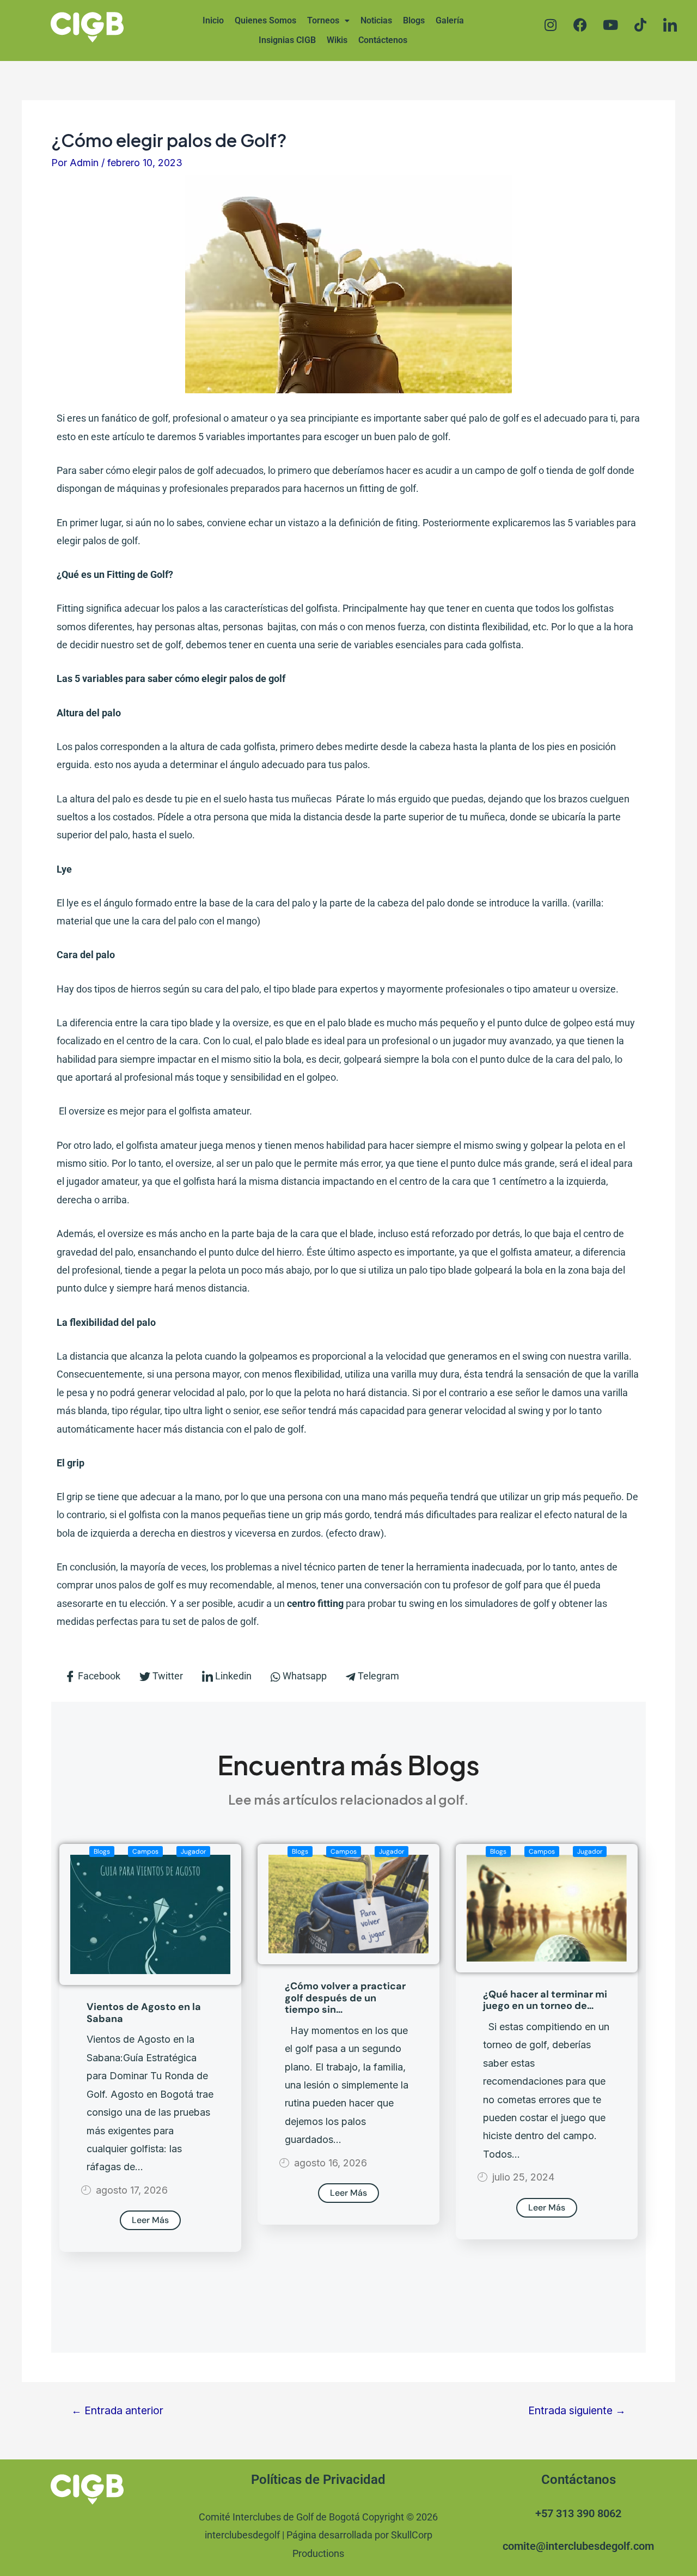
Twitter (167, 1676)
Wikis (337, 40)
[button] (328, 21)
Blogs (414, 20)
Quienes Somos (265, 20)
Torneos (323, 20)
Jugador (193, 1852)
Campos (145, 1852)
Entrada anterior (117, 2411)
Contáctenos (383, 40)
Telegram (377, 1676)
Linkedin (232, 1676)
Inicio (213, 20)
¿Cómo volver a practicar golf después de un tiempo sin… (345, 1998)
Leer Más (150, 2220)
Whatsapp (304, 1676)
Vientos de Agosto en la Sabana (144, 2013)
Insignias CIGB (287, 40)
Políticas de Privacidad (318, 2480)
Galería (450, 20)
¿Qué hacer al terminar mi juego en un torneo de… (545, 2000)
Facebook (98, 1676)
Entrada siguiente (577, 2411)
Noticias (376, 20)
